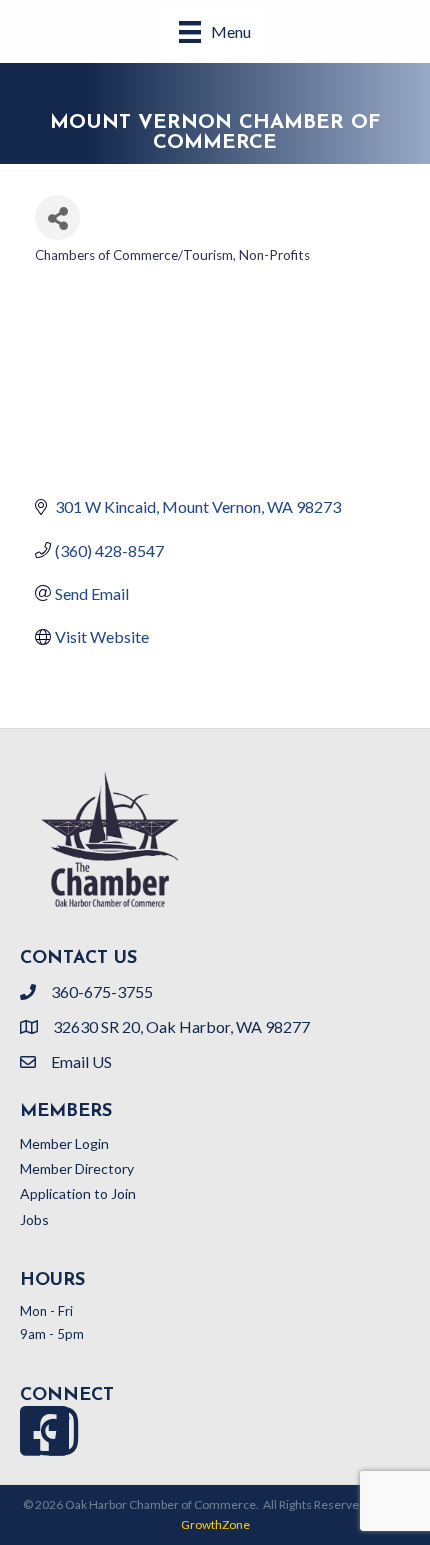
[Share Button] (57, 217)
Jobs (34, 1219)
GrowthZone (215, 1524)
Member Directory (77, 1168)
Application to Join (78, 1193)
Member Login (64, 1143)
